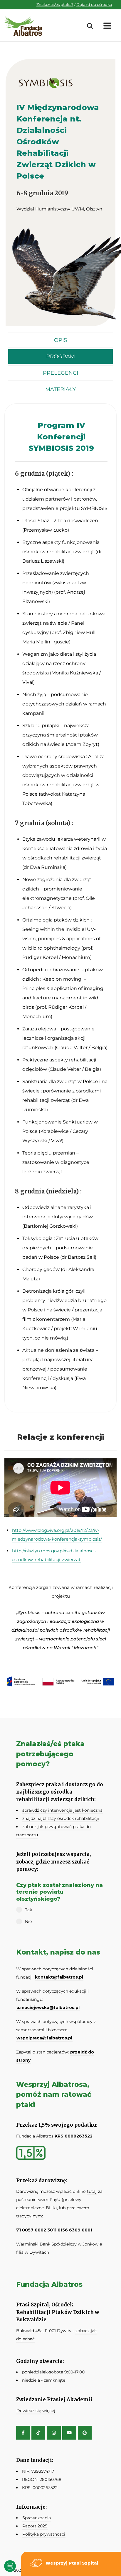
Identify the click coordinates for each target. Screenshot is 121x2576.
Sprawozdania (37, 2518)
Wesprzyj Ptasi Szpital (72, 2563)
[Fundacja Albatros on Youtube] (69, 2433)
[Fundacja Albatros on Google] (85, 2433)
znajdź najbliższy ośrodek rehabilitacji (61, 1818)
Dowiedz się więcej (36, 2411)
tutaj (92, 2191)
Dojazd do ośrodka (94, 4)
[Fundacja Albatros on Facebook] (23, 2433)
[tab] (60, 340)
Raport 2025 (35, 2526)
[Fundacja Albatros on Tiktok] (38, 2433)
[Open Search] (90, 26)
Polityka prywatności (44, 2534)
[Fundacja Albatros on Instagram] (54, 2433)
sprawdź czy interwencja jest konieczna (62, 1810)
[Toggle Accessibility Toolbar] (10, 2566)
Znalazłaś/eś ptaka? (55, 4)
